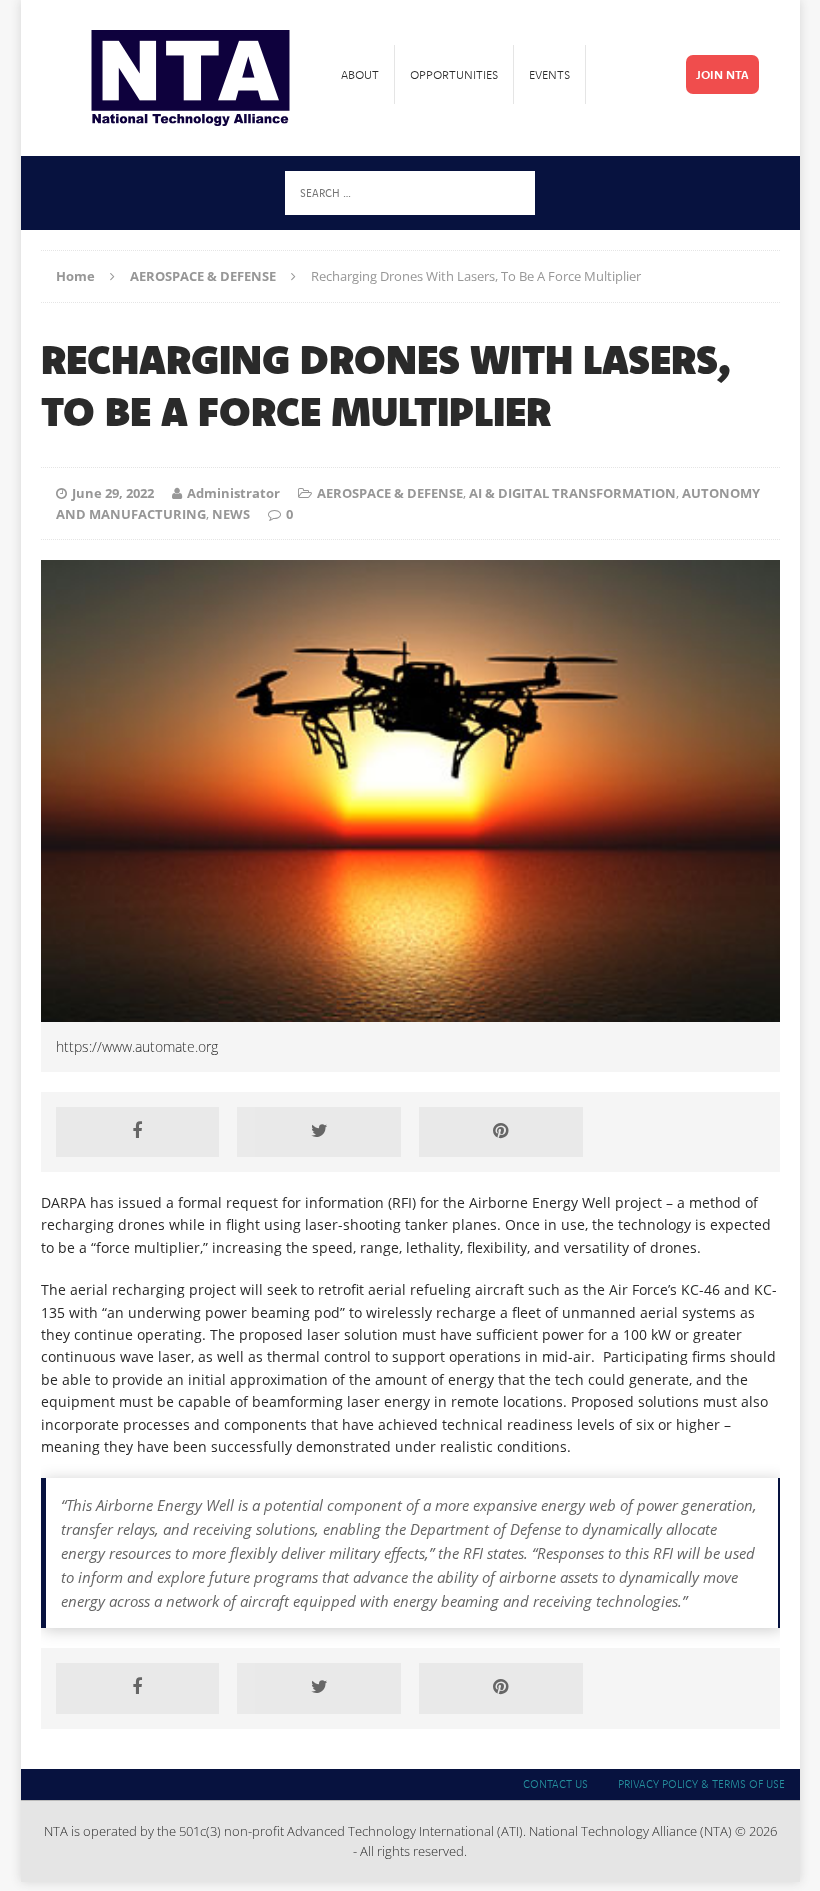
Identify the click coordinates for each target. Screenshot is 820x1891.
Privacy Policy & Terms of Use (701, 1784)
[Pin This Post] (501, 1132)
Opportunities (454, 74)
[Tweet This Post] (319, 1132)
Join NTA (722, 74)
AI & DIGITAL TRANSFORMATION (572, 493)
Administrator (233, 493)
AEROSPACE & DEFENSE (390, 493)
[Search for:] (410, 191)
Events (549, 74)
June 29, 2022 (113, 493)
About (360, 74)
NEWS (231, 514)
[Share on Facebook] (138, 1132)
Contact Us (555, 1784)
